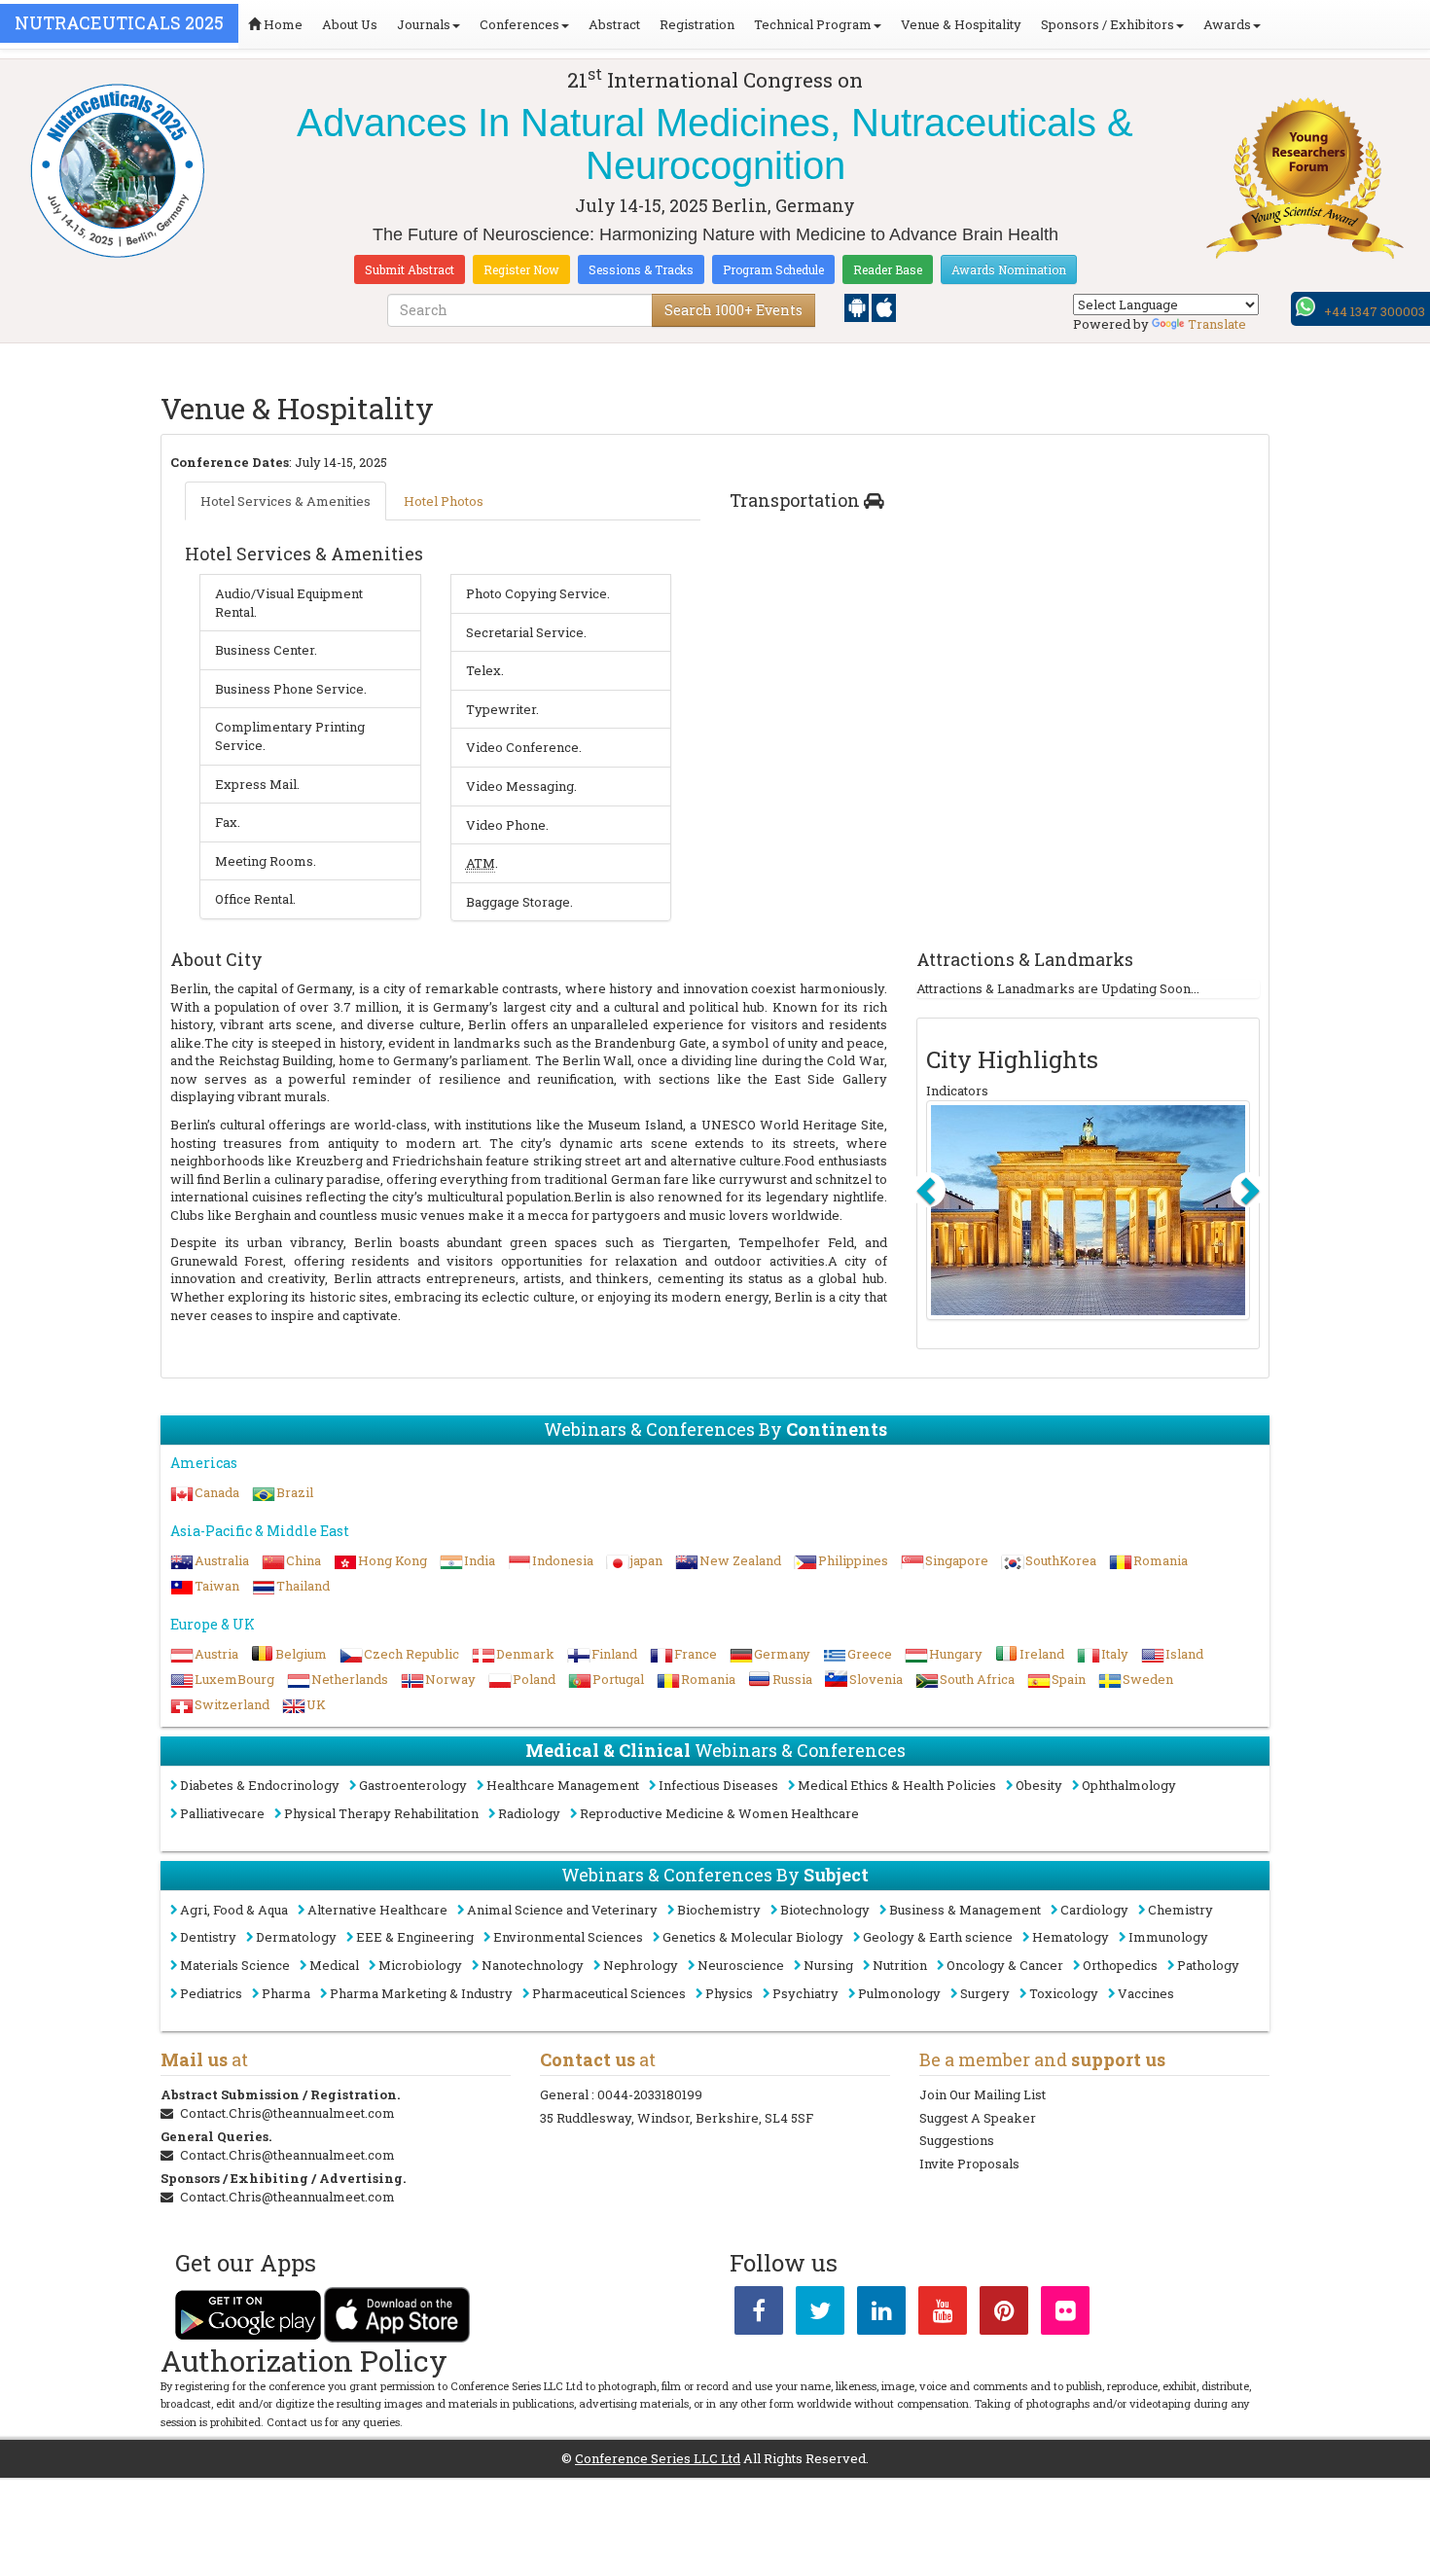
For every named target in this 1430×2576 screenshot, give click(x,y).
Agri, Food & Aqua (234, 1910)
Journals (424, 24)
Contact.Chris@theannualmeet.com (287, 2113)
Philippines (853, 1560)
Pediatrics (211, 1993)
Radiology (529, 1813)
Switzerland (232, 1704)
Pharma (286, 1993)
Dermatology (296, 1937)
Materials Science (235, 1965)
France (696, 1654)
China (304, 1560)
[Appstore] (884, 306)
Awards (1227, 24)
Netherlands (350, 1679)
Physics (729, 1993)
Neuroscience (741, 1965)
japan (646, 1560)
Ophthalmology (1129, 1785)
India (480, 1560)
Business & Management (965, 1910)
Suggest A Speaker (978, 2118)
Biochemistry (719, 1910)
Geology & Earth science (938, 1937)
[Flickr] (1065, 2314)
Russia (792, 1679)
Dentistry (208, 1937)
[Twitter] (820, 2314)
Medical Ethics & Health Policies (897, 1785)
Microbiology (420, 1965)
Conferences (519, 24)
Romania (1161, 1560)
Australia (222, 1560)
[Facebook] (759, 2314)
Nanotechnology (533, 1965)
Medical (334, 1965)
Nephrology (641, 1965)
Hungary (956, 1654)
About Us (350, 24)
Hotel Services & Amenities (286, 501)
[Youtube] (943, 2314)
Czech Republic (411, 1654)
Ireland (1042, 1654)
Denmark (525, 1654)
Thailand (303, 1586)
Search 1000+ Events (733, 310)
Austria (216, 1654)
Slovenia (876, 1679)
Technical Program (813, 24)
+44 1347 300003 (1375, 311)
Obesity (1039, 1785)
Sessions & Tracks (641, 269)
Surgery (985, 1993)
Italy (1115, 1654)
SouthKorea (1061, 1560)
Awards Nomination (1009, 269)
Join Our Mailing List (983, 2094)
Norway (450, 1679)
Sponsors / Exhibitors (1108, 24)
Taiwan (217, 1586)
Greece (870, 1654)
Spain (1069, 1679)
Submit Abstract (410, 269)
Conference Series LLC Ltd (658, 2458)
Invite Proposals (969, 2164)
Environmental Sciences (568, 1937)
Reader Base (888, 269)
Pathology (1208, 1965)
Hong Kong (393, 1560)
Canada (217, 1492)
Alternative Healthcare (377, 1910)
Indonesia (563, 1560)
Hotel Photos (444, 501)
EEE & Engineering (415, 1937)
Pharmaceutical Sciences (609, 1993)
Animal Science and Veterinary (562, 1910)
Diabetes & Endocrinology (260, 1785)
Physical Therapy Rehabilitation (381, 1813)
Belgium (301, 1654)
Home (282, 24)
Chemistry (1180, 1910)
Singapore (957, 1560)
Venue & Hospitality (961, 24)
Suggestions (957, 2140)
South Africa (977, 1679)
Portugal (618, 1679)
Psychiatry (805, 1993)
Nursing (828, 1965)
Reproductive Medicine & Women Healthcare (719, 1813)
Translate (1217, 324)
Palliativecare (222, 1813)
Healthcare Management (563, 1785)
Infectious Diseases (718, 1785)
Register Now (521, 269)
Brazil (295, 1492)
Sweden (1148, 1679)
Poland (534, 1679)
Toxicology (1064, 1993)
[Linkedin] (881, 2314)
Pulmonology (899, 1993)
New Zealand (740, 1560)
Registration (697, 24)
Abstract (614, 24)
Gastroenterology (413, 1785)
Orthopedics (1120, 1965)
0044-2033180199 (650, 2094)
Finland (614, 1654)
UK (316, 1704)
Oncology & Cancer (1005, 1965)
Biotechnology (825, 1910)
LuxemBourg (234, 1679)
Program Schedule (773, 269)
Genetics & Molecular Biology (753, 1937)
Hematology (1071, 1937)
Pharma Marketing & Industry (421, 1993)
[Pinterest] (1004, 2314)
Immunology (1168, 1937)
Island (1184, 1654)
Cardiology (1094, 1910)
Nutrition (900, 1965)
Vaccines (1146, 1993)
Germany (782, 1654)
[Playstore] (858, 306)
